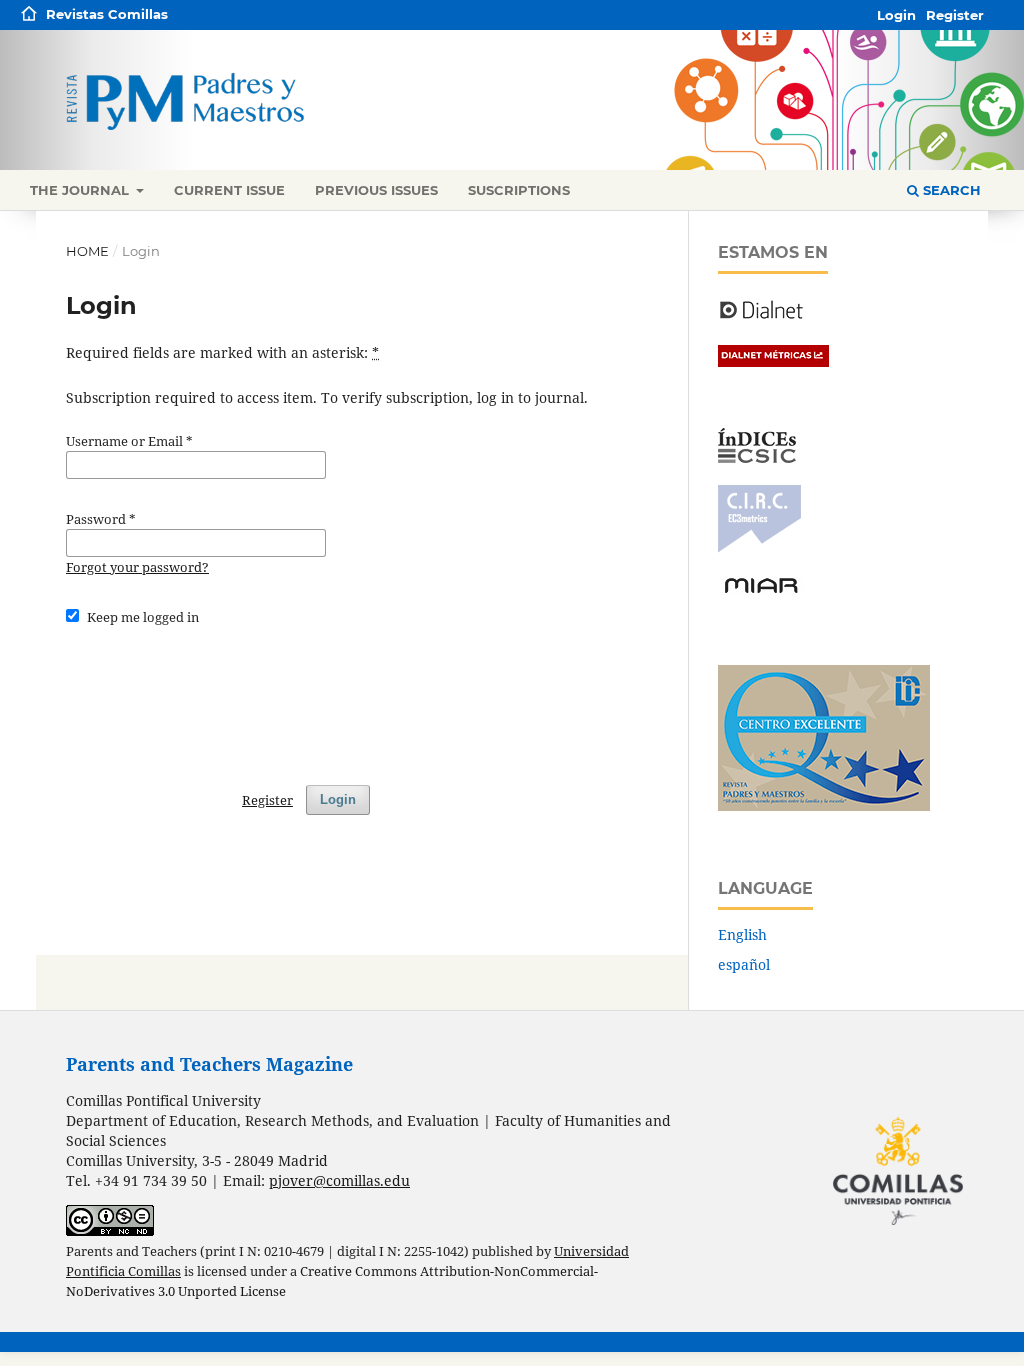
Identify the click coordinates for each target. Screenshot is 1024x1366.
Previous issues (376, 190)
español (744, 964)
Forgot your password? (137, 567)
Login (896, 15)
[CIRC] (759, 547)
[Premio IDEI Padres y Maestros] (824, 805)
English (742, 934)
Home (87, 251)
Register (955, 15)
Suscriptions (519, 190)
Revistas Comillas (107, 14)
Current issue (229, 190)
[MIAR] (761, 591)
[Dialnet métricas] (773, 361)
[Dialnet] (761, 317)
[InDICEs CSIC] (757, 457)
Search (950, 190)
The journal (81, 190)
